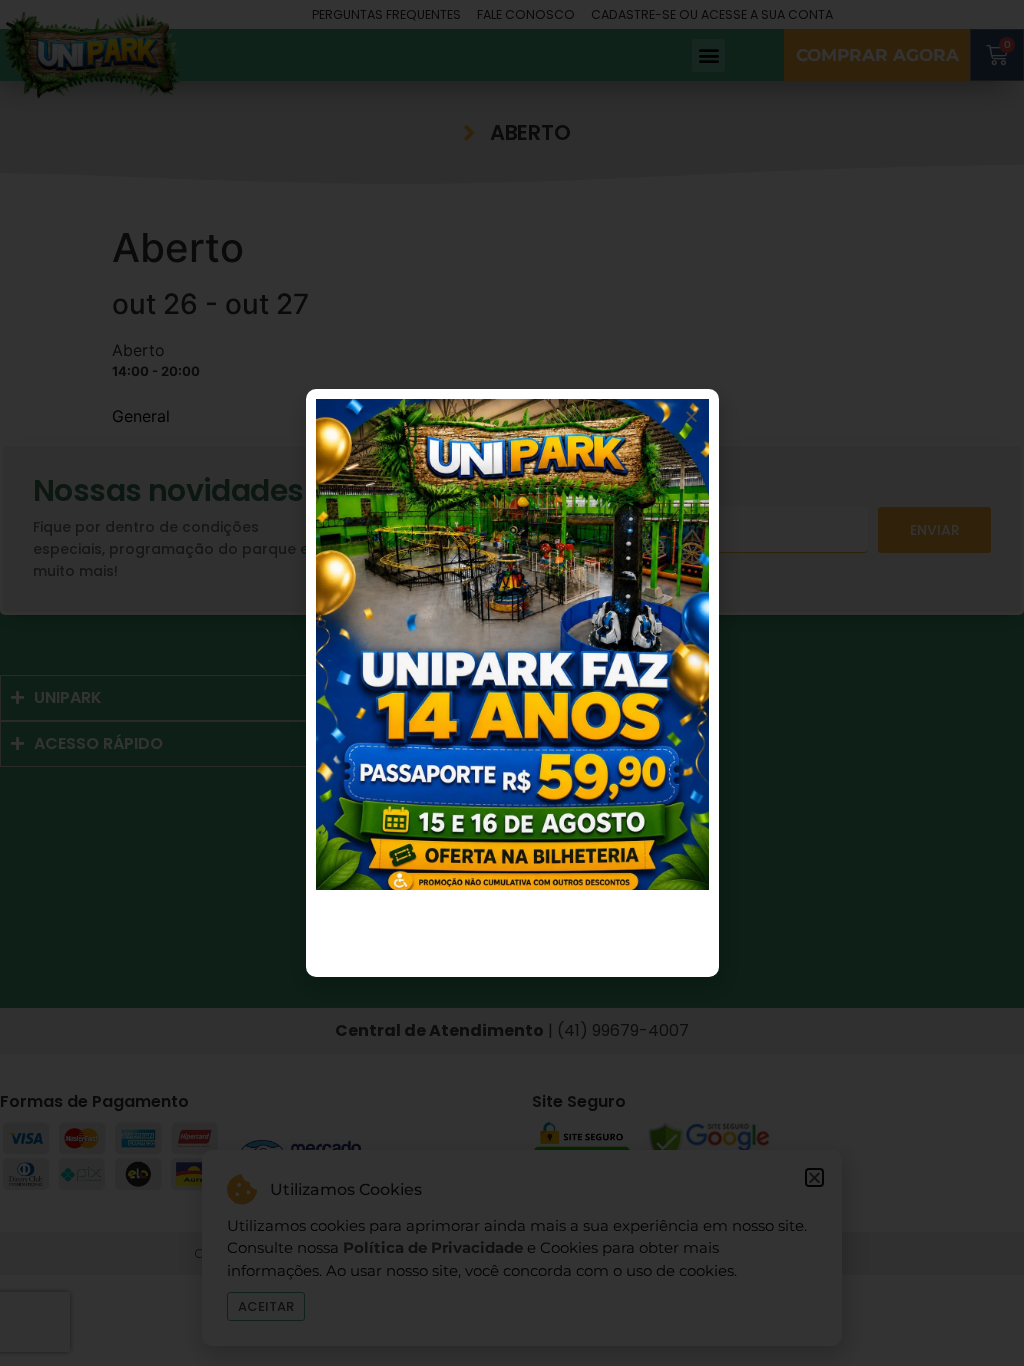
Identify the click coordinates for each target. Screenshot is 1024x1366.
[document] (512, 683)
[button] (691, 416)
